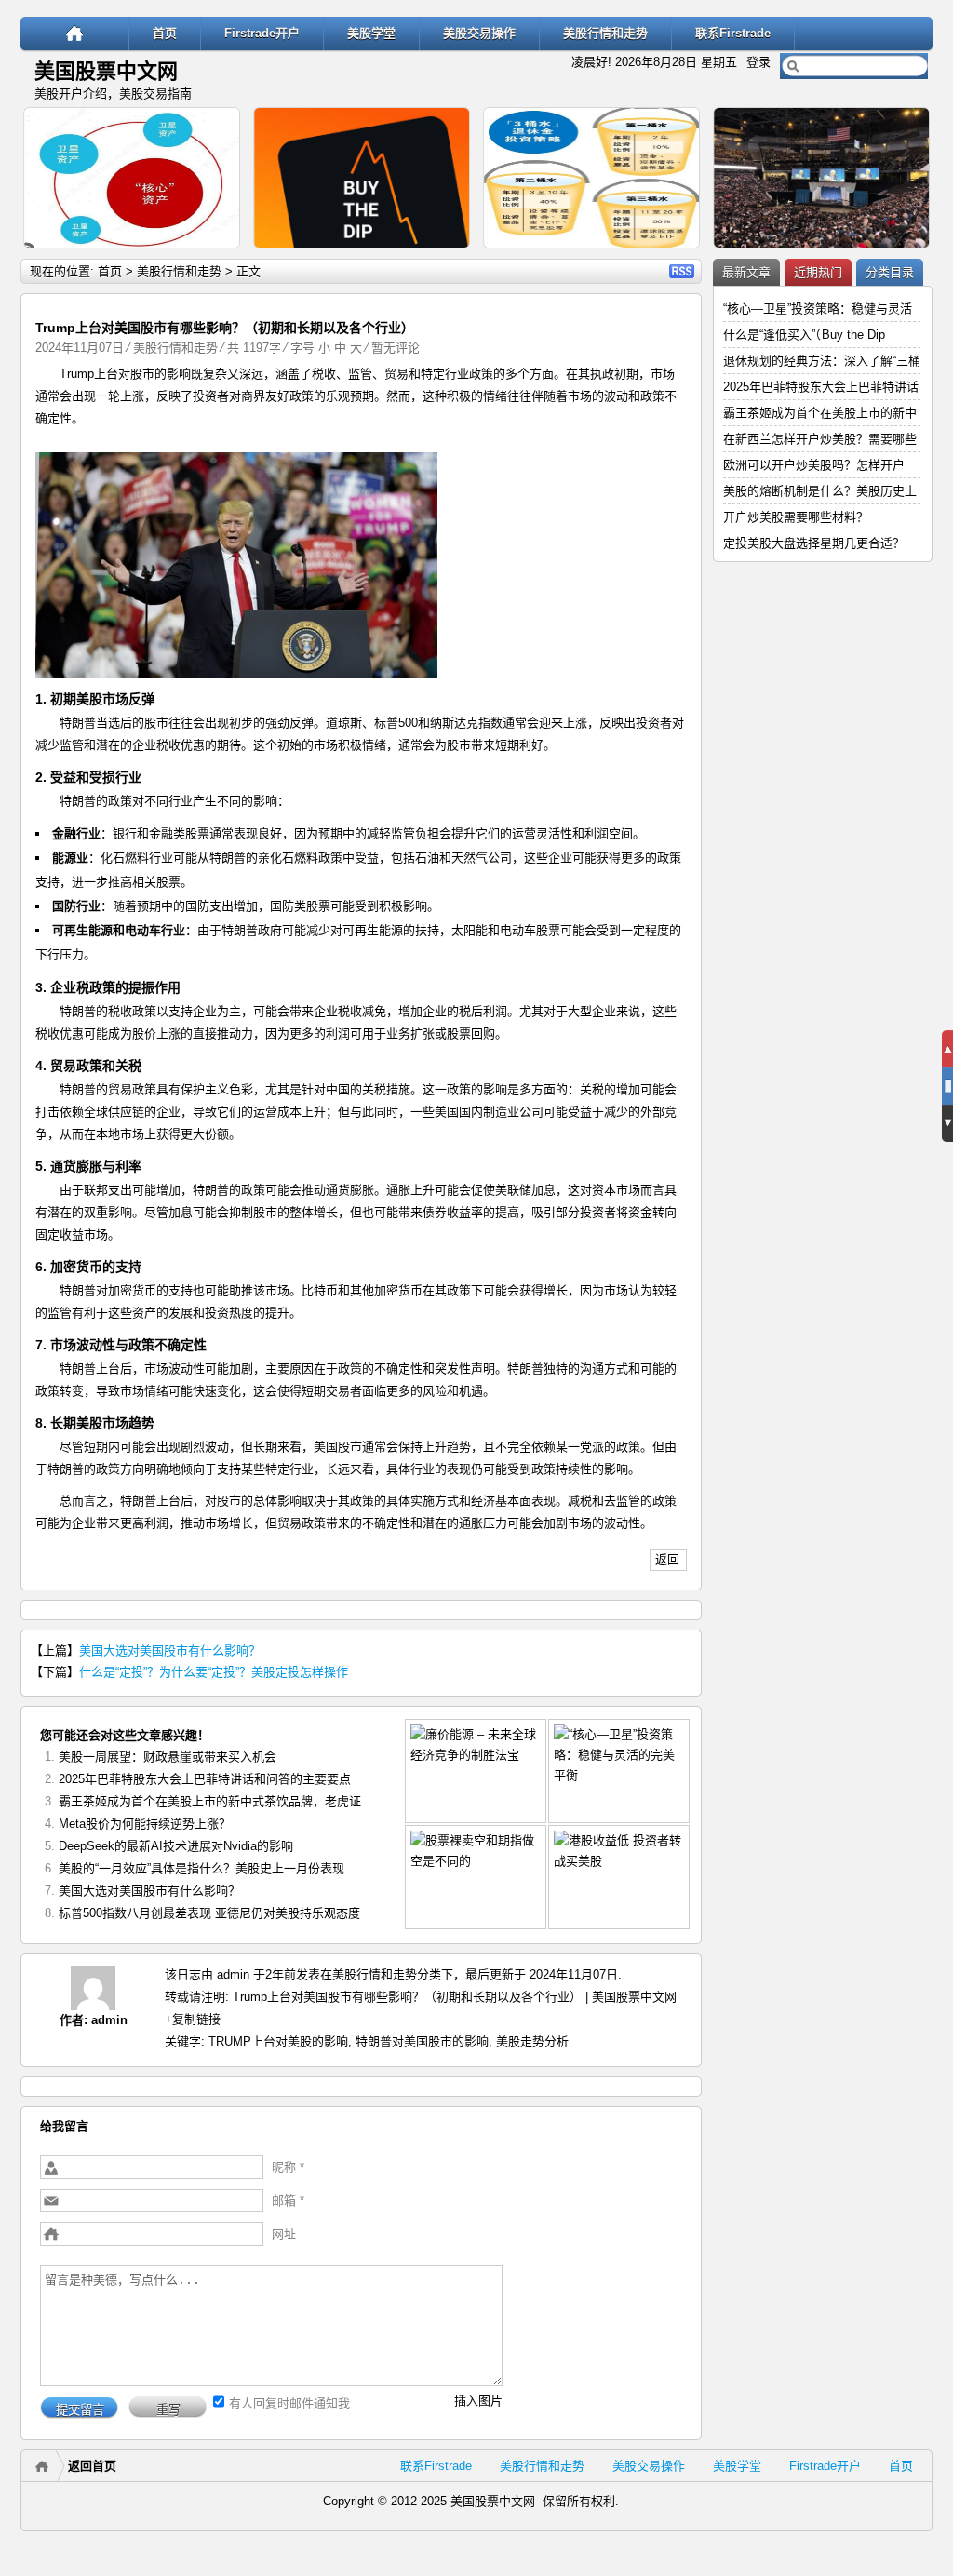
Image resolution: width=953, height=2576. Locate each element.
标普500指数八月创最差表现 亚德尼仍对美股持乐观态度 (209, 1913)
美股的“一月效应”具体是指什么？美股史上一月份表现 (201, 1868)
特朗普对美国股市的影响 (422, 2041)
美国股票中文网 (106, 71)
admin (109, 2020)
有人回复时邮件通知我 (289, 2403)
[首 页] (75, 33)
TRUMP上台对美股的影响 (278, 2041)
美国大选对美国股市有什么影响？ (170, 1650)
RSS (682, 271)
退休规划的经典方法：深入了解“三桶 (822, 361)
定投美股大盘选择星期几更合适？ (814, 543)
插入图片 (478, 2401)
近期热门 (818, 272)
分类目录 (890, 272)
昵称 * (288, 2167)
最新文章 (746, 272)
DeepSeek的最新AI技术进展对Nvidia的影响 (176, 1846)
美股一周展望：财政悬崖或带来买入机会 (168, 1757)
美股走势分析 (532, 2041)
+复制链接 (193, 2019)
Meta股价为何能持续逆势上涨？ (145, 1824)
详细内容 (218, 256)
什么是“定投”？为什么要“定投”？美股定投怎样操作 (214, 1672)
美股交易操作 (479, 33)
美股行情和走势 (605, 33)
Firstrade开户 (262, 33)
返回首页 (92, 2466)
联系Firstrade (733, 33)
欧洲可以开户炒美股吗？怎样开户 (814, 465)
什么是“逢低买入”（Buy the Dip (804, 335)
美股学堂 (371, 33)
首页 (165, 33)
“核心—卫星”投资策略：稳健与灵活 (818, 309)
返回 (667, 1559)
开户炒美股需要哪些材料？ (796, 517)
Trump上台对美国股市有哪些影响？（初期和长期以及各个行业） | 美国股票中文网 (455, 1997)
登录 (758, 62)
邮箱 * (288, 2200)
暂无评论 (396, 348)
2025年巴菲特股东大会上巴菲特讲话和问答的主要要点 (205, 1779)
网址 (284, 2234)
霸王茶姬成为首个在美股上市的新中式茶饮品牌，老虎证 (210, 1801)
